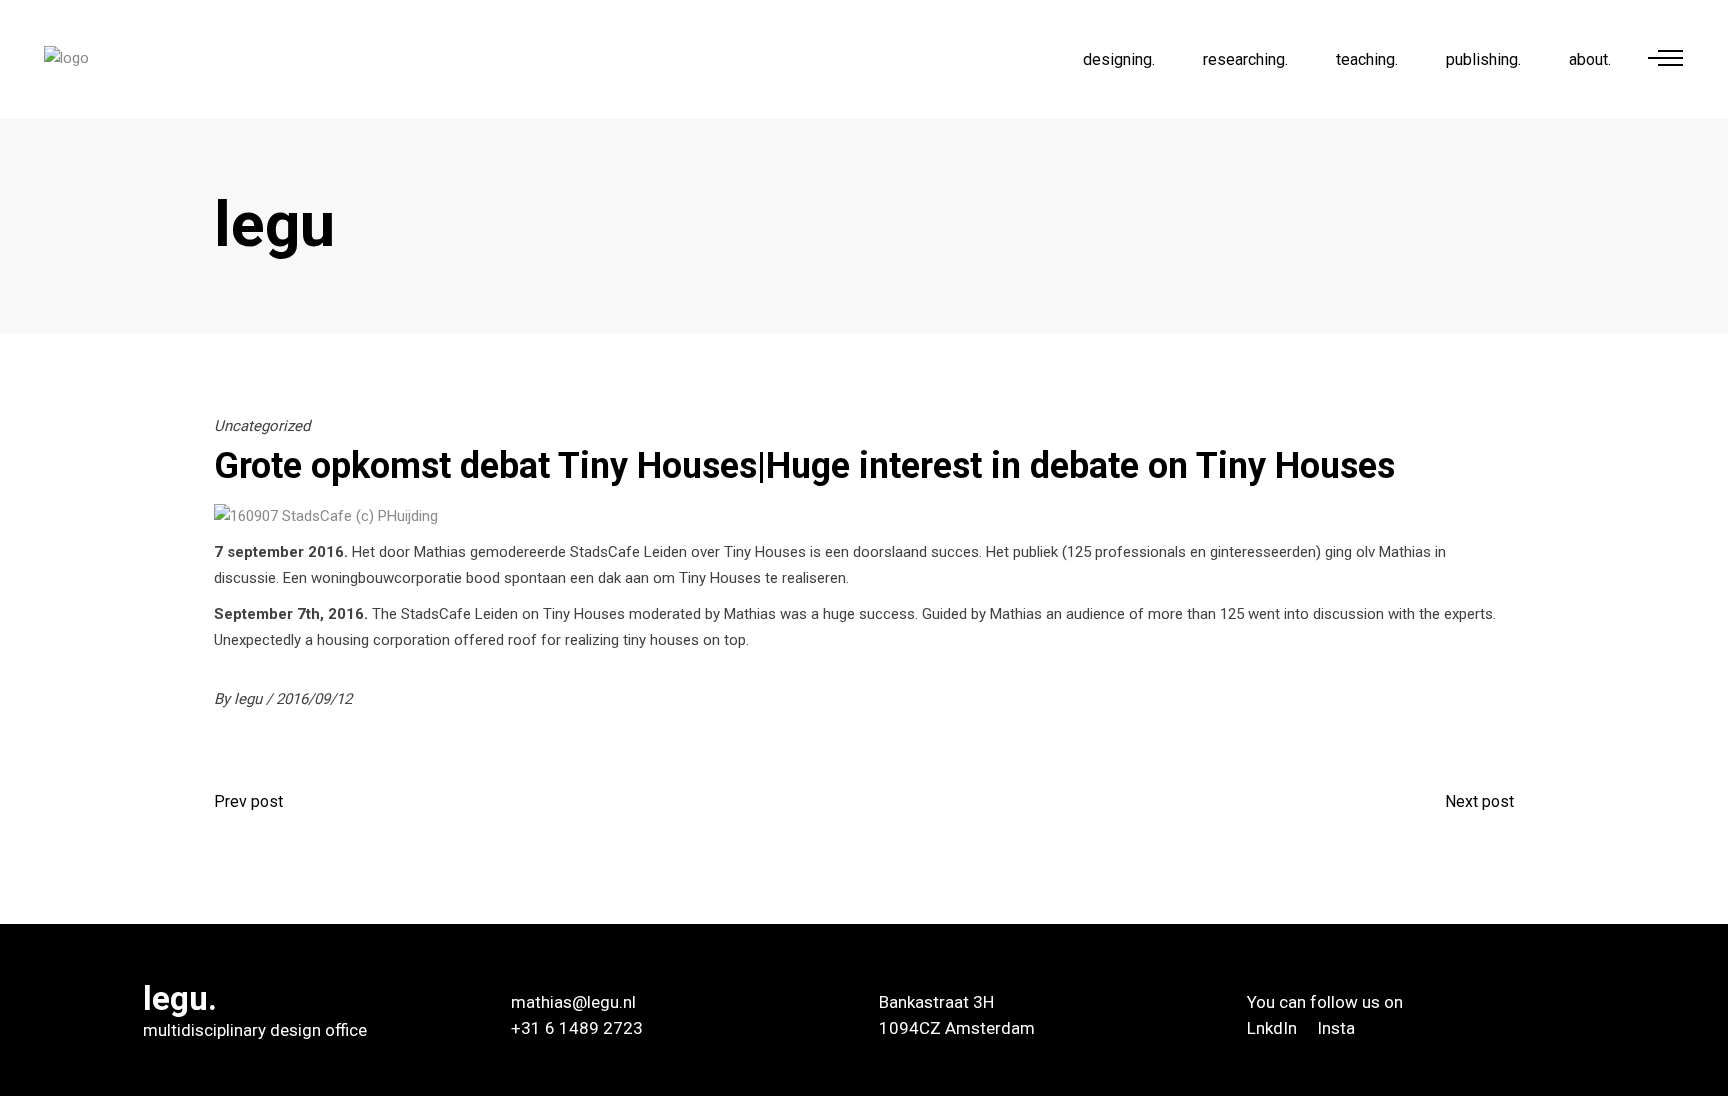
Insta (1336, 1028)
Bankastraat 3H (936, 1002)
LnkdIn (1274, 1028)
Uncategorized (262, 426)
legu (250, 699)
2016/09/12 (314, 699)
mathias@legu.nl (573, 1002)
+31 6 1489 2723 (577, 1028)
